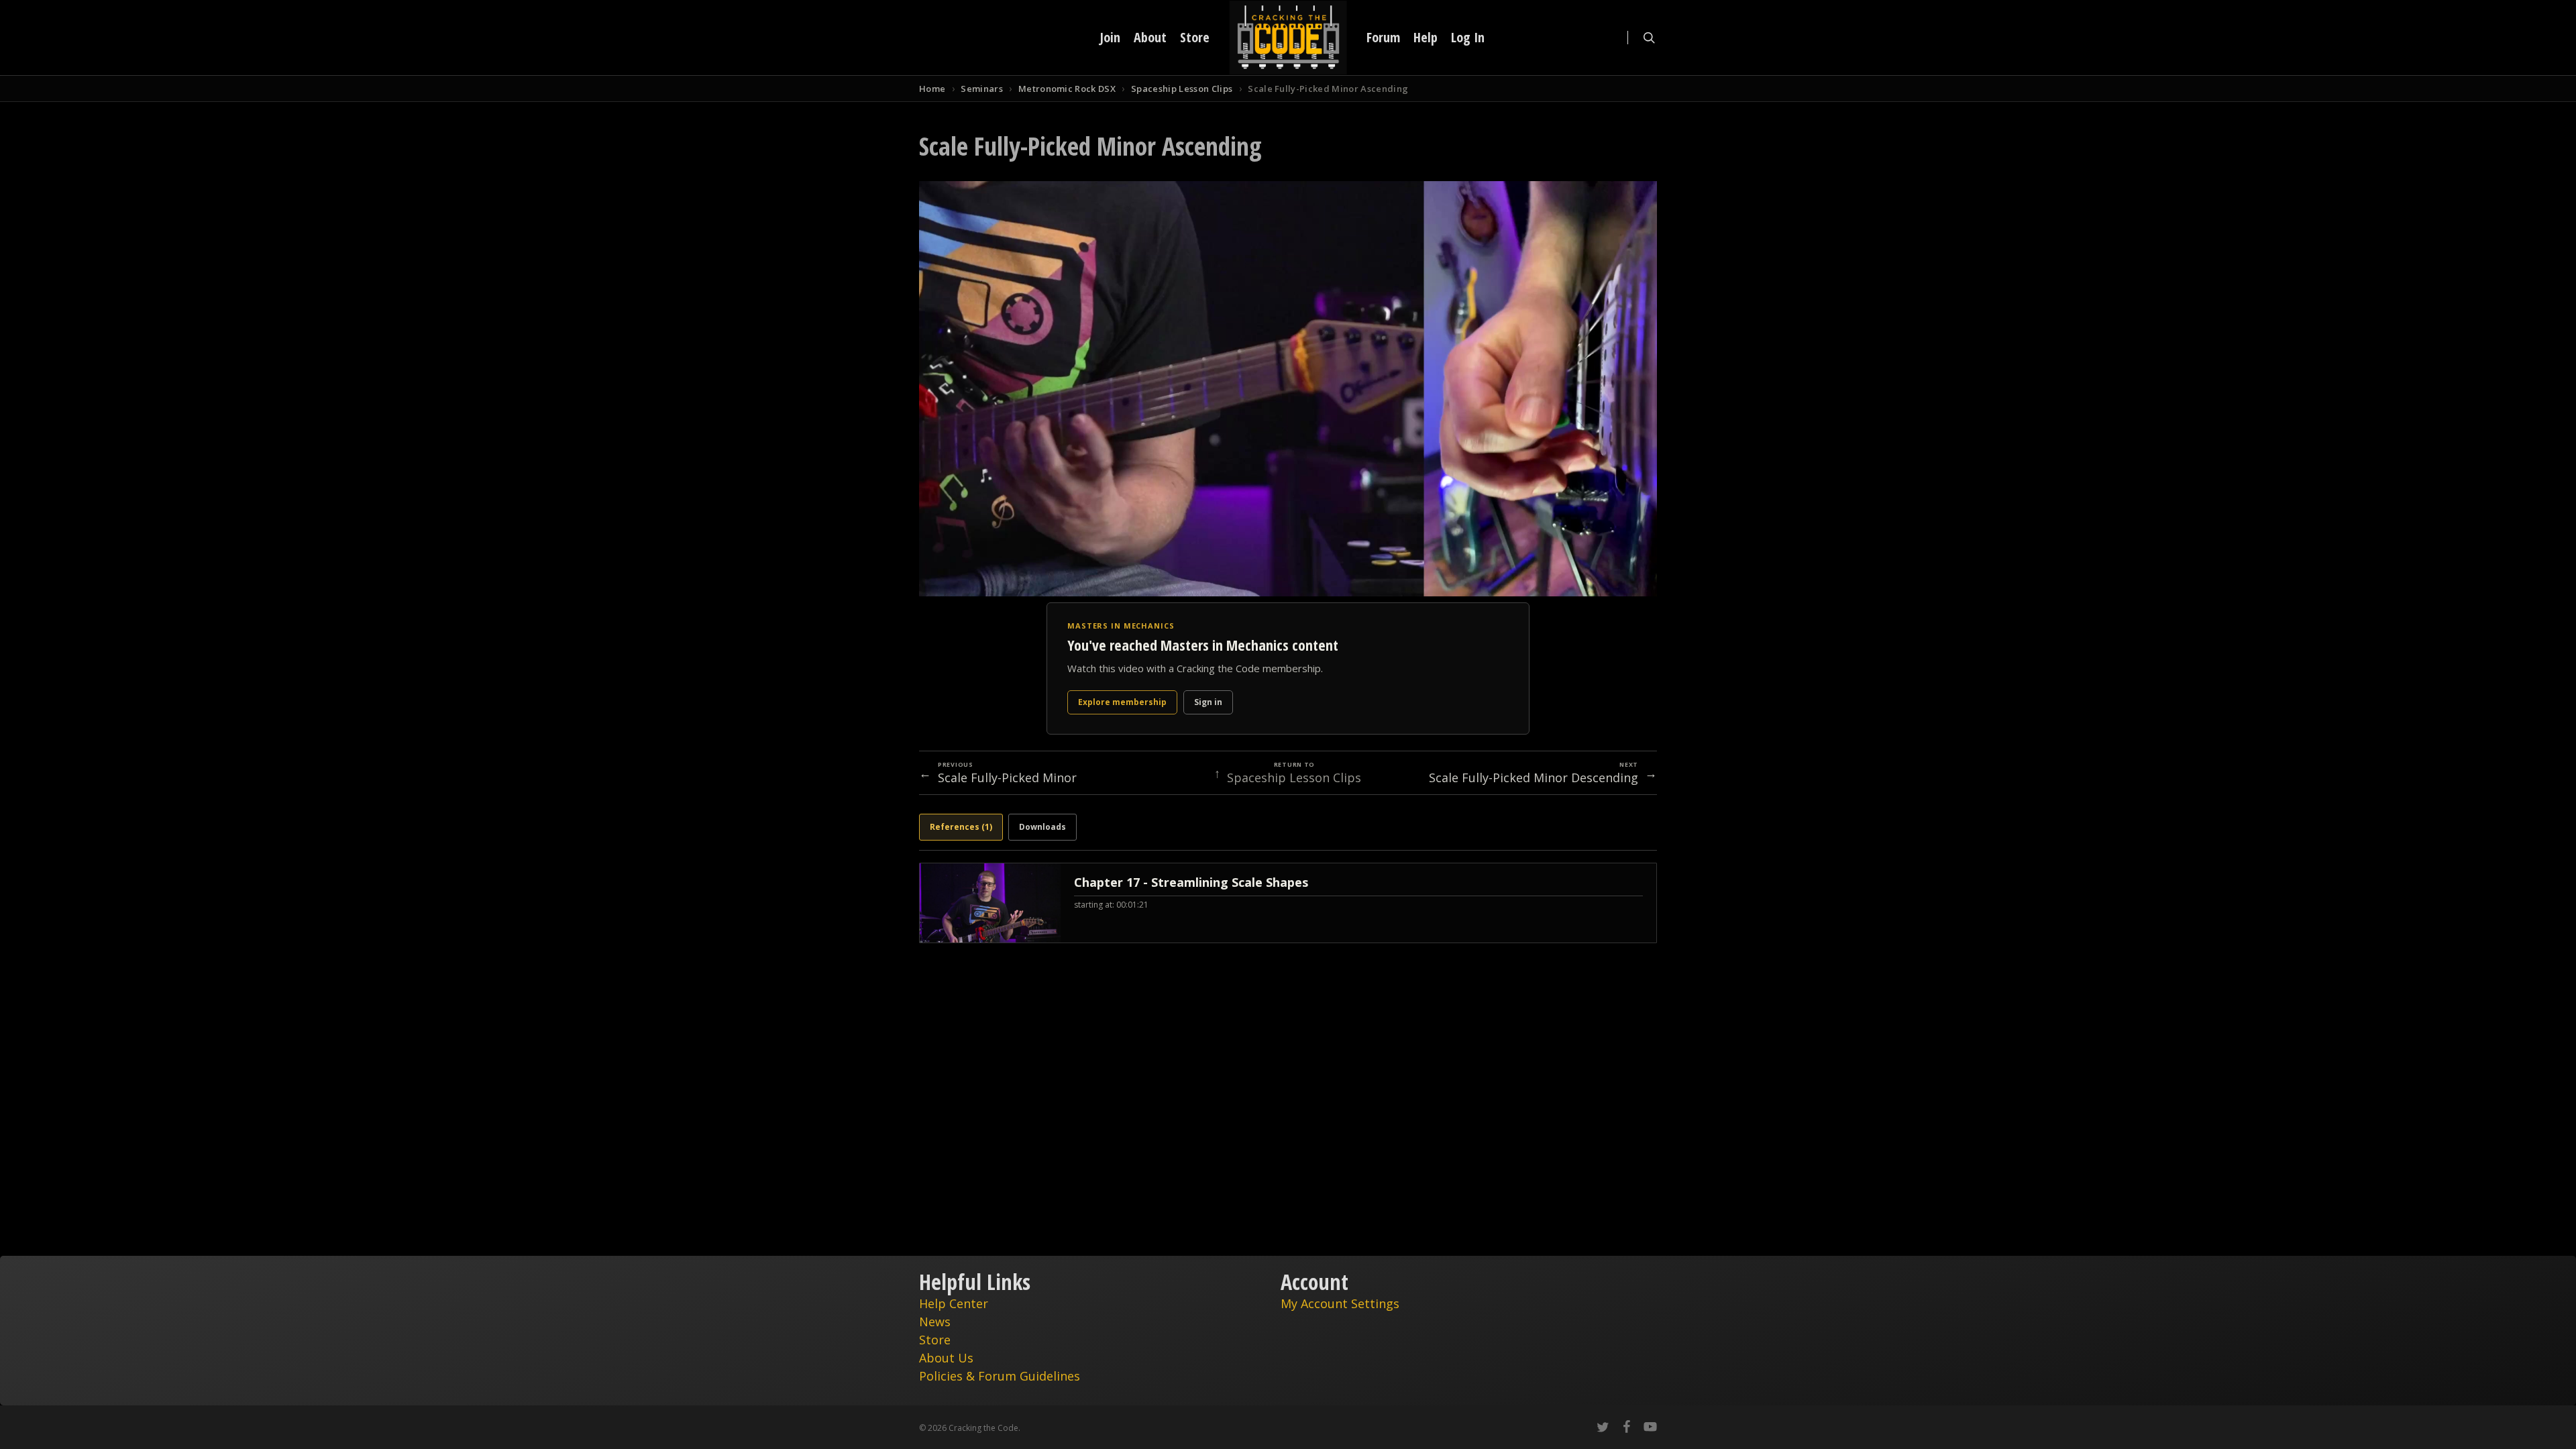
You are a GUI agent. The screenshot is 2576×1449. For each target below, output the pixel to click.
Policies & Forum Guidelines (1000, 1376)
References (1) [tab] (961, 827)
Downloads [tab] (1042, 827)
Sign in (1208, 702)
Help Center (954, 1303)
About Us (946, 1358)
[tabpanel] (1288, 903)
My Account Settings (1340, 1303)
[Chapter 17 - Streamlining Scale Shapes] (1288, 903)
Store (935, 1340)
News (935, 1322)
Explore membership (1122, 702)
